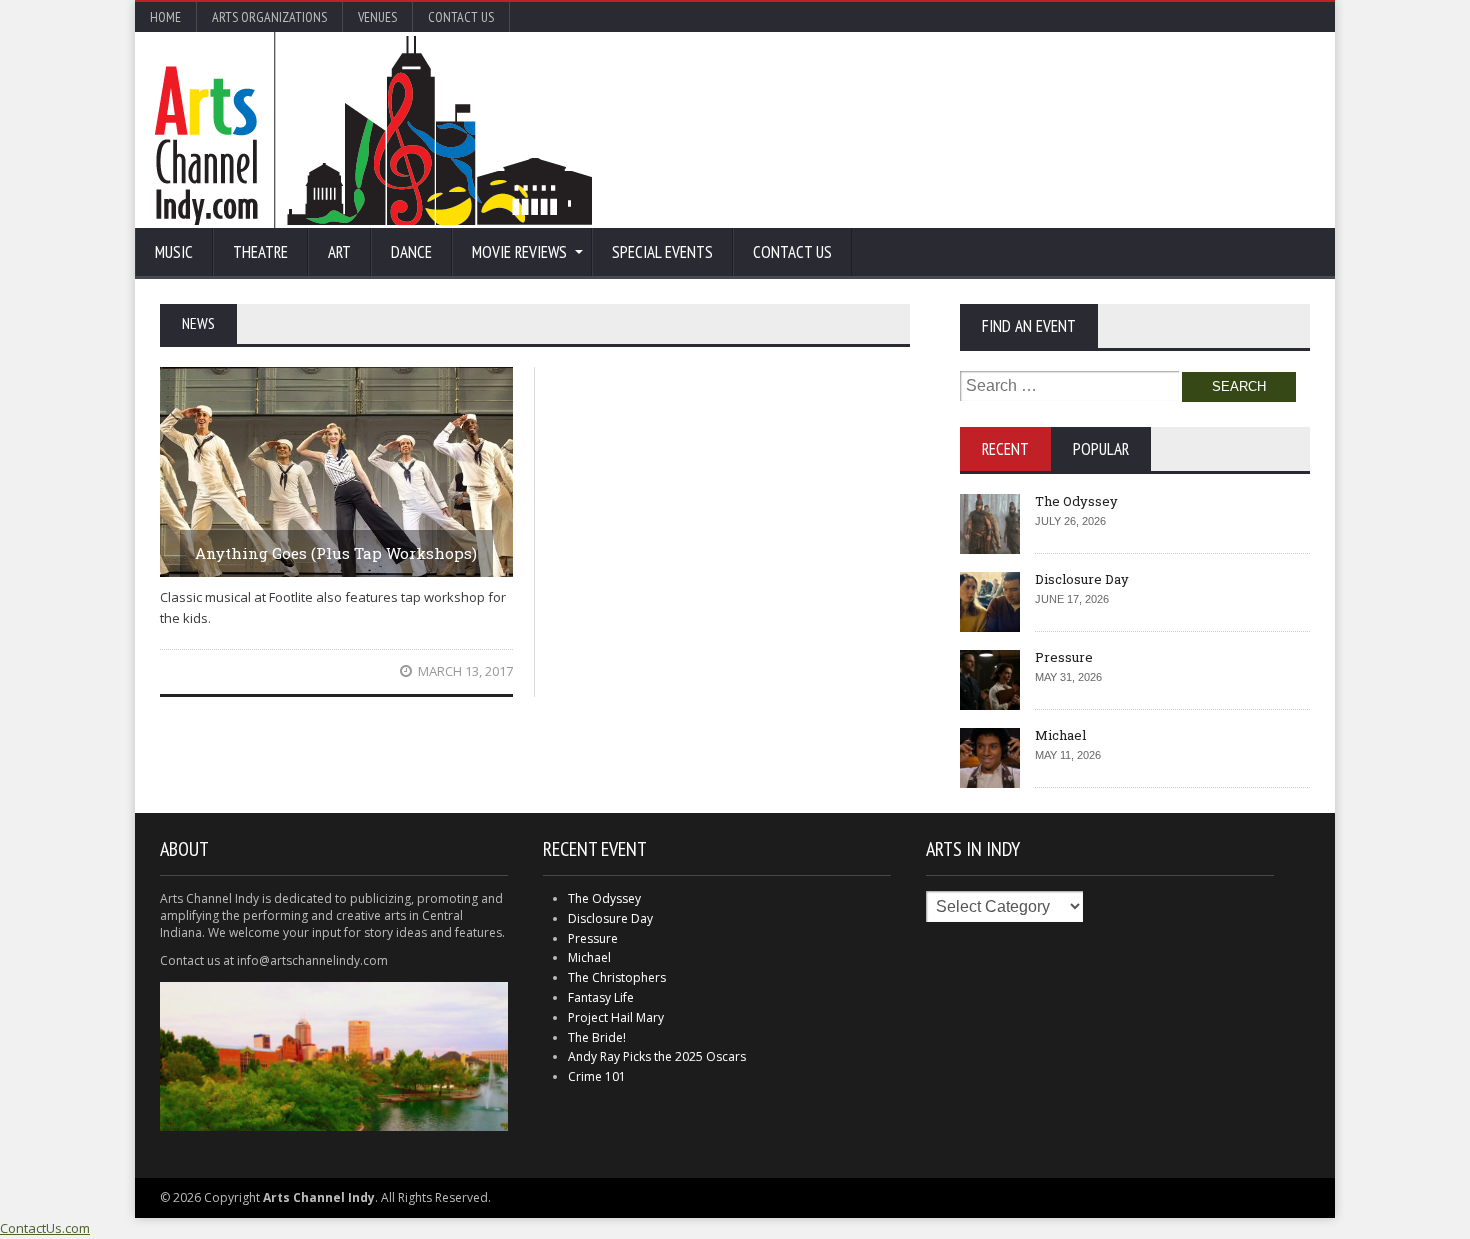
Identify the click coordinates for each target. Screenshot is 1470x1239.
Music (174, 252)
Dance (411, 252)
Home (165, 17)
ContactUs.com (45, 1228)
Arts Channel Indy (373, 130)
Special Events (662, 252)
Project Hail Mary (616, 1017)
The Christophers (617, 977)
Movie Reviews (519, 252)
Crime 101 (597, 1076)
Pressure (1064, 657)
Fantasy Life (601, 997)
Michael (1060, 735)
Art (339, 252)
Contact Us (461, 17)
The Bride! (597, 1037)
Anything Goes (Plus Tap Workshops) (336, 553)
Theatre (260, 252)
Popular (1101, 449)
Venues (377, 17)
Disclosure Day (1082, 579)
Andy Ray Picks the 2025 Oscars (657, 1056)
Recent (1005, 449)
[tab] (1005, 449)
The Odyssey (1076, 501)
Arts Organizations (269, 17)
